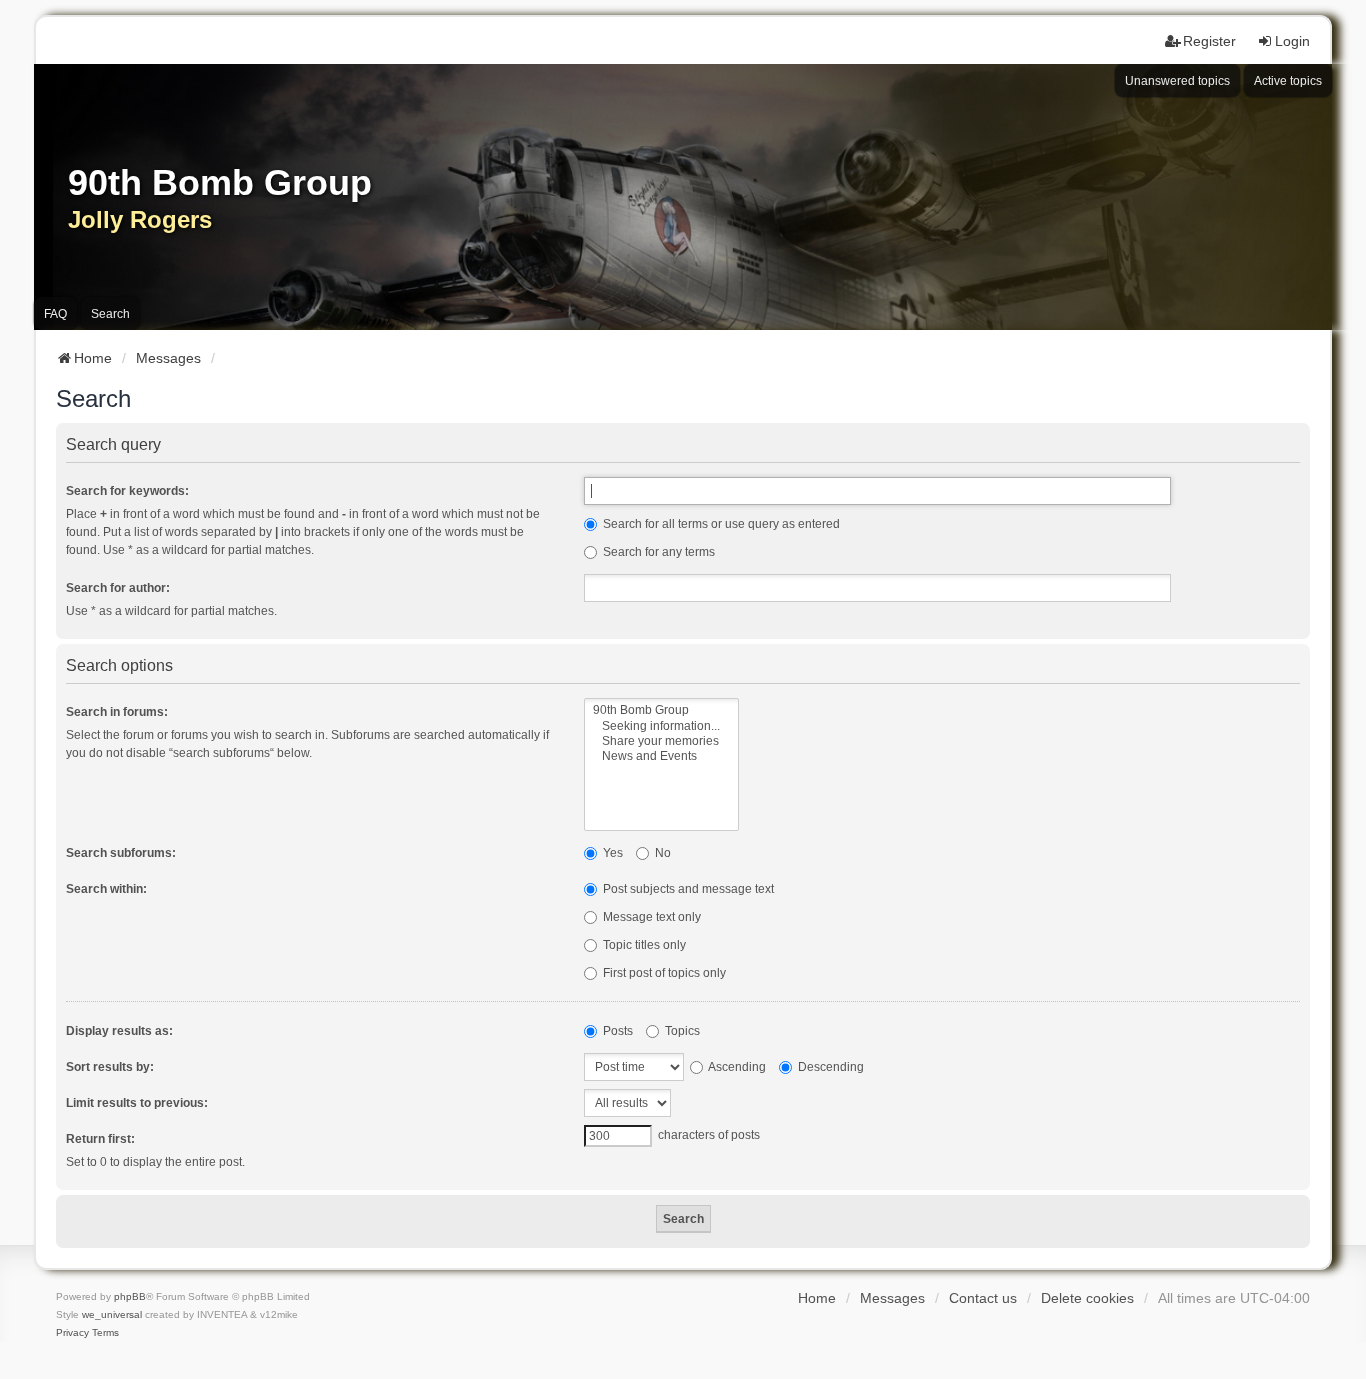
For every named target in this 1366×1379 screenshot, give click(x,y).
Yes (611, 853)
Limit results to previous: (137, 1103)
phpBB (130, 1296)
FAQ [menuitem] (55, 314)
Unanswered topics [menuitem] (1177, 81)
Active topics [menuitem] (1288, 81)
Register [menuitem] (1209, 41)
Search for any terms (657, 552)
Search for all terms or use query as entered (720, 524)
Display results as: (119, 1031)
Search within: (106, 889)
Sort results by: (110, 1067)
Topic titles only (643, 945)
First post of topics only (663, 973)
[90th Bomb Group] (661, 710)
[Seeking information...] (661, 726)
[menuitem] (72, 1333)
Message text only (650, 917)
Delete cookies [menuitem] (1087, 1298)
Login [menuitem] (1292, 41)
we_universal (112, 1314)
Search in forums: (117, 712)
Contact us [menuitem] (983, 1298)
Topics (681, 1031)
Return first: (100, 1139)
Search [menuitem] (110, 314)
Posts (616, 1031)
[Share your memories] (661, 741)
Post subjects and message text (687, 889)
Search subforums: (121, 853)
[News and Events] (661, 756)
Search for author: (118, 588)
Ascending (736, 1067)
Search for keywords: (127, 491)
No (661, 853)
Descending (829, 1067)
